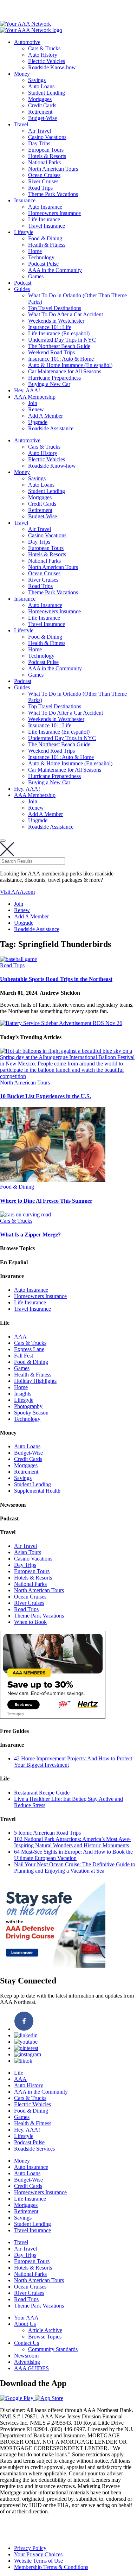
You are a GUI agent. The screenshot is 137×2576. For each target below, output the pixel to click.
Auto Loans (41, 86)
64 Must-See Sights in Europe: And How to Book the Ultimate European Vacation (73, 1855)
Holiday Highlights (35, 1381)
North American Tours (53, 169)
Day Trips (39, 143)
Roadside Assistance (51, 428)
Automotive (27, 42)
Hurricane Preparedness (54, 378)
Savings (37, 80)
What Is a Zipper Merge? (30, 1235)
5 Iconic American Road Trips (47, 1833)
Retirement (40, 112)
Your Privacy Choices (38, 2554)
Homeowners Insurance (54, 213)
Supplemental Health (37, 1491)
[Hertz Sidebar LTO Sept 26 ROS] (53, 1717)
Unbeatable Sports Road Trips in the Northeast (56, 979)
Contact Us (27, 2343)
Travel (21, 124)
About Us (25, 2324)
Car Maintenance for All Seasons (65, 371)
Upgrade (38, 422)
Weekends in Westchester (56, 321)
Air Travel (40, 131)
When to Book (30, 1622)
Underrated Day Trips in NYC (62, 340)
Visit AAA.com (17, 892)
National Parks (44, 162)
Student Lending (47, 93)
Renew (36, 409)
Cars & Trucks (44, 48)
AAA (20, 1337)
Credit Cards (42, 105)
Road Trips (40, 188)
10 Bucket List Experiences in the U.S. (45, 1096)
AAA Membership (35, 397)
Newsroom (26, 2356)
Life (19, 2073)
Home (35, 251)
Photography (28, 1406)
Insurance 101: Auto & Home (61, 359)
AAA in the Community (55, 270)
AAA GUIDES (31, 2368)
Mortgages (40, 99)
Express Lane (29, 1349)
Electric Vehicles (47, 61)
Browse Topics (45, 2337)
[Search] (3, 841)
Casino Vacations (47, 137)
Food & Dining (45, 238)
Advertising (27, 2362)
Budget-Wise (43, 118)
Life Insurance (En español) (59, 333)
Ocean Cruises (44, 175)
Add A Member (45, 416)
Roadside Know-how (52, 67)
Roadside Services (34, 2149)
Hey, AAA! (27, 390)
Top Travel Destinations (55, 308)
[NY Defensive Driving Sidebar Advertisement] (53, 1966)
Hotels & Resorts (47, 156)
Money (22, 74)
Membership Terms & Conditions (51, 2567)
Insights (23, 1394)
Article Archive (45, 2330)
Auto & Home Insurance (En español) (70, 365)
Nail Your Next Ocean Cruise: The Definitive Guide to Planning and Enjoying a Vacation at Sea (75, 1868)
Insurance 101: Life (50, 327)
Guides (22, 289)
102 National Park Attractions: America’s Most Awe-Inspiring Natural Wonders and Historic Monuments (72, 1842)
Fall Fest (24, 1356)
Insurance (25, 200)
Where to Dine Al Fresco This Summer (46, 1201)
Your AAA (26, 2318)
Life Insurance (44, 219)
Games (36, 276)
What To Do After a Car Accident (66, 314)
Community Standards (53, 2349)
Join (33, 403)
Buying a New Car (49, 384)
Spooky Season (31, 1413)
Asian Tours (28, 1552)
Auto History (43, 55)
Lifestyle (24, 232)
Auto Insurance (45, 207)
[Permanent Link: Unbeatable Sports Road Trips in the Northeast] (18, 959)
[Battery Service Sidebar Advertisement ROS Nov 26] (61, 1023)
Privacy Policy (30, 2548)
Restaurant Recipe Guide (42, 1793)
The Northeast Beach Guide (59, 346)
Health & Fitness (47, 245)
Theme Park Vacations (53, 194)
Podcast (23, 283)
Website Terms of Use (38, 2561)
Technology (41, 257)
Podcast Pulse (43, 264)
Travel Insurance (47, 226)
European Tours (46, 150)
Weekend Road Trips (51, 352)
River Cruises (43, 181)
